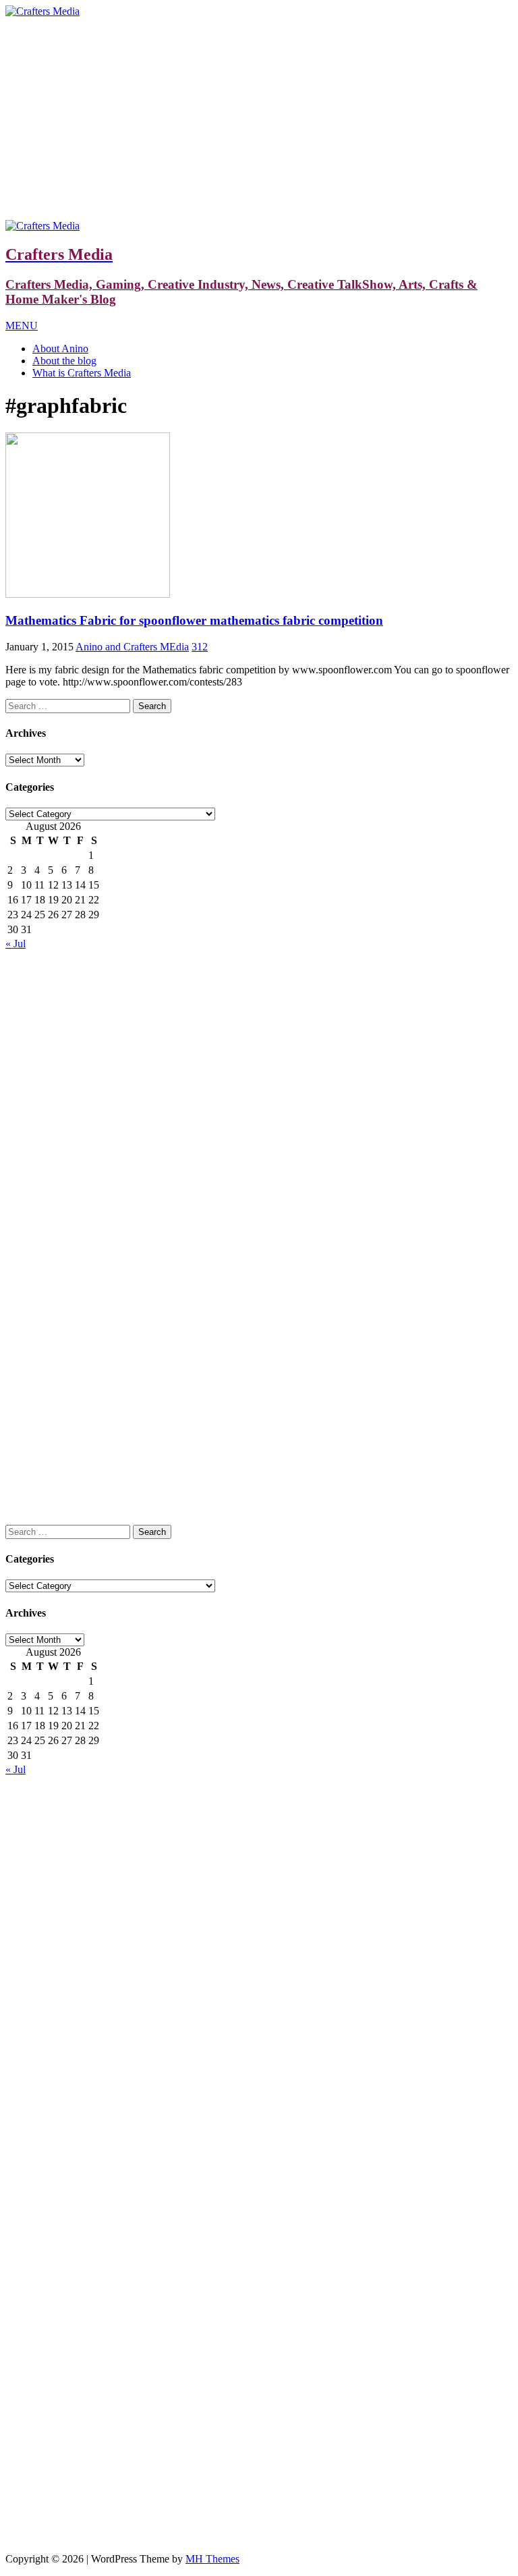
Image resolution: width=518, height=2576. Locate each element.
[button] (22, 326)
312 (200, 647)
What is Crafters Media (82, 373)
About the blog (64, 361)
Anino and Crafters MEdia (132, 647)
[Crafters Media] (42, 11)
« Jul (16, 944)
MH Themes (212, 2559)
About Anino (60, 348)
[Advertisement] (259, 119)
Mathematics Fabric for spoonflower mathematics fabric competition (194, 620)
